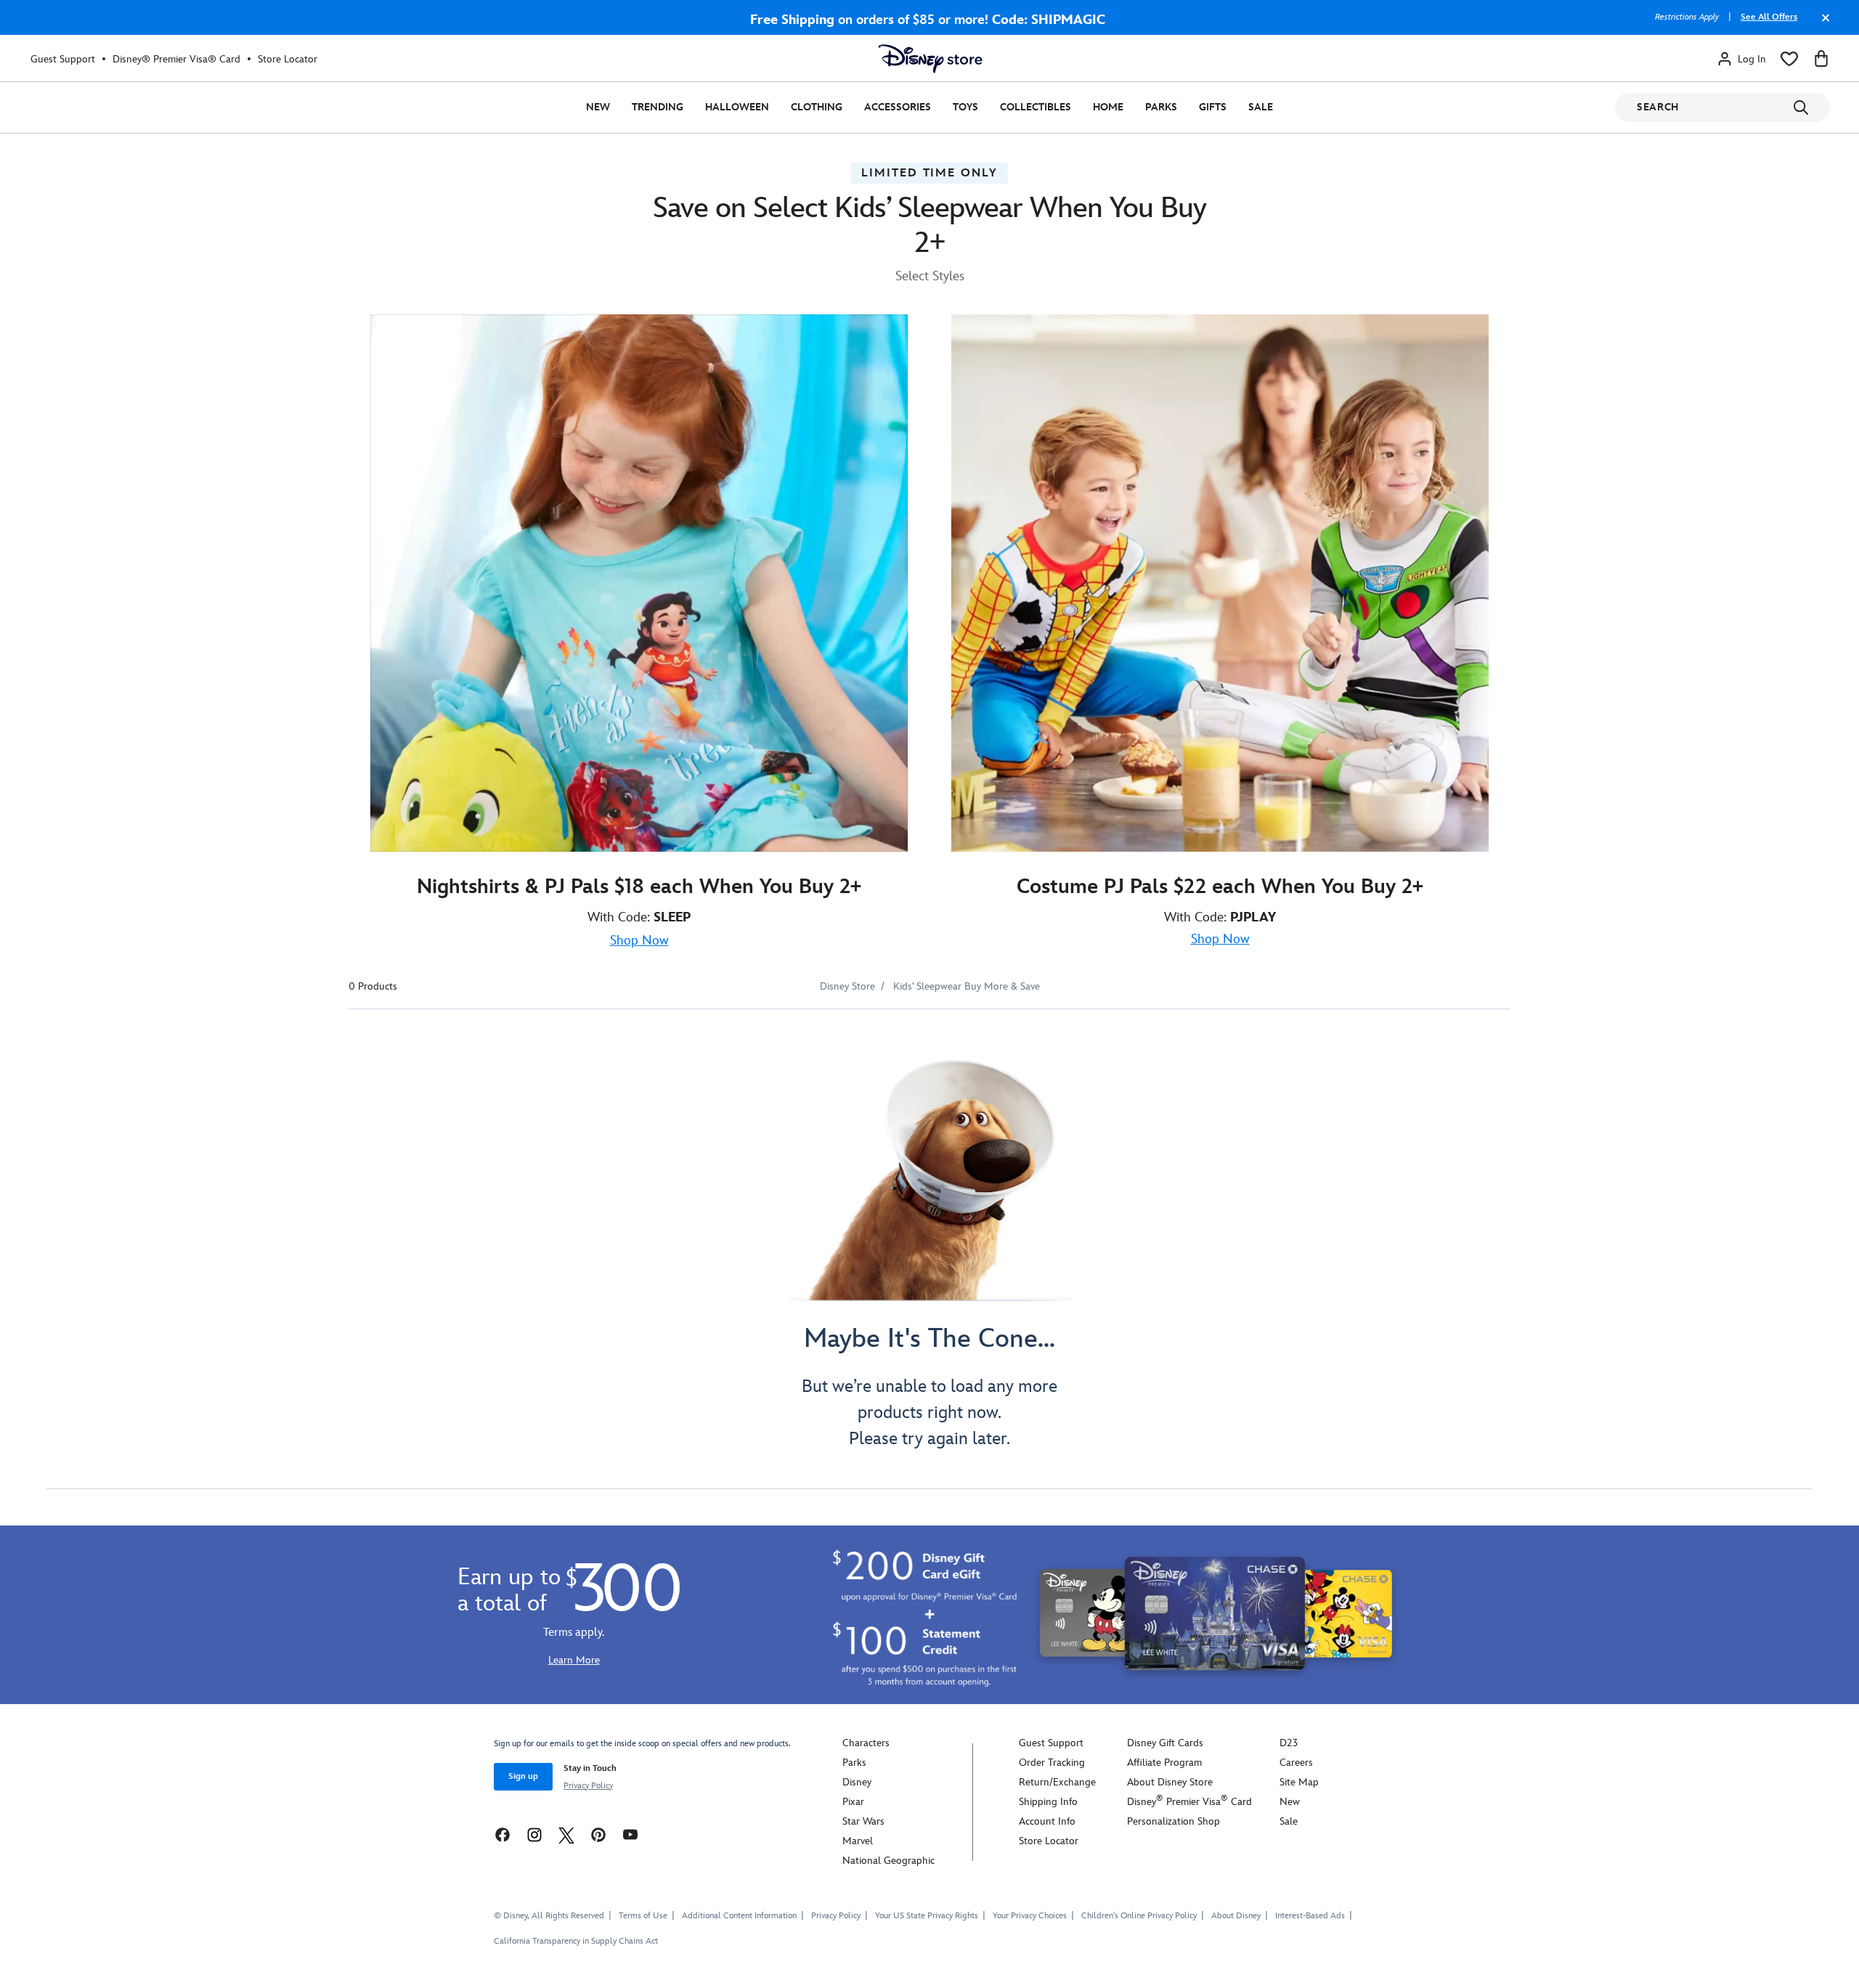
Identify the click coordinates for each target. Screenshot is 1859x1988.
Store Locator (288, 59)
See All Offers (1769, 17)
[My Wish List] (1789, 59)
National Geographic (888, 1861)
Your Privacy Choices (1030, 1916)
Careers (1296, 1763)
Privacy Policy (588, 1786)
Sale (1261, 107)
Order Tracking (1052, 1763)
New (598, 107)
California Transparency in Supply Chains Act (576, 1941)
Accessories (898, 107)
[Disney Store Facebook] (503, 1834)
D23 (1289, 1743)
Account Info (1047, 1821)
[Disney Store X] (566, 1834)
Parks (1161, 107)
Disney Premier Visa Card (1189, 1802)
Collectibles (1036, 107)
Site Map (1299, 1782)
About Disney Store (1170, 1782)
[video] (639, 583)
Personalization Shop (1173, 1821)
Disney (857, 1782)
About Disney (1236, 1916)
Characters (866, 1743)
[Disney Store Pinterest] (598, 1834)
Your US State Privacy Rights (927, 1916)
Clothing (817, 107)
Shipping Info (1048, 1802)
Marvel (858, 1841)
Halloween (737, 107)
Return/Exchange (1057, 1782)
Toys (965, 107)
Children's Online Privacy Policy (1139, 1916)
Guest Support (63, 59)
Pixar (853, 1802)
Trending (658, 107)
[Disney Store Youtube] (630, 1834)
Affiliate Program (1164, 1763)
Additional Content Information (739, 1916)
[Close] (1822, 25)
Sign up (523, 1776)
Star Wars (863, 1821)
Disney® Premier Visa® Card (176, 59)
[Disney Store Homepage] (930, 59)
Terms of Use (643, 1916)
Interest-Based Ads (1310, 1916)
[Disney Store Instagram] (534, 1834)
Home (1108, 107)
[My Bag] (1821, 59)
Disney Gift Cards (1165, 1743)
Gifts (1213, 107)
